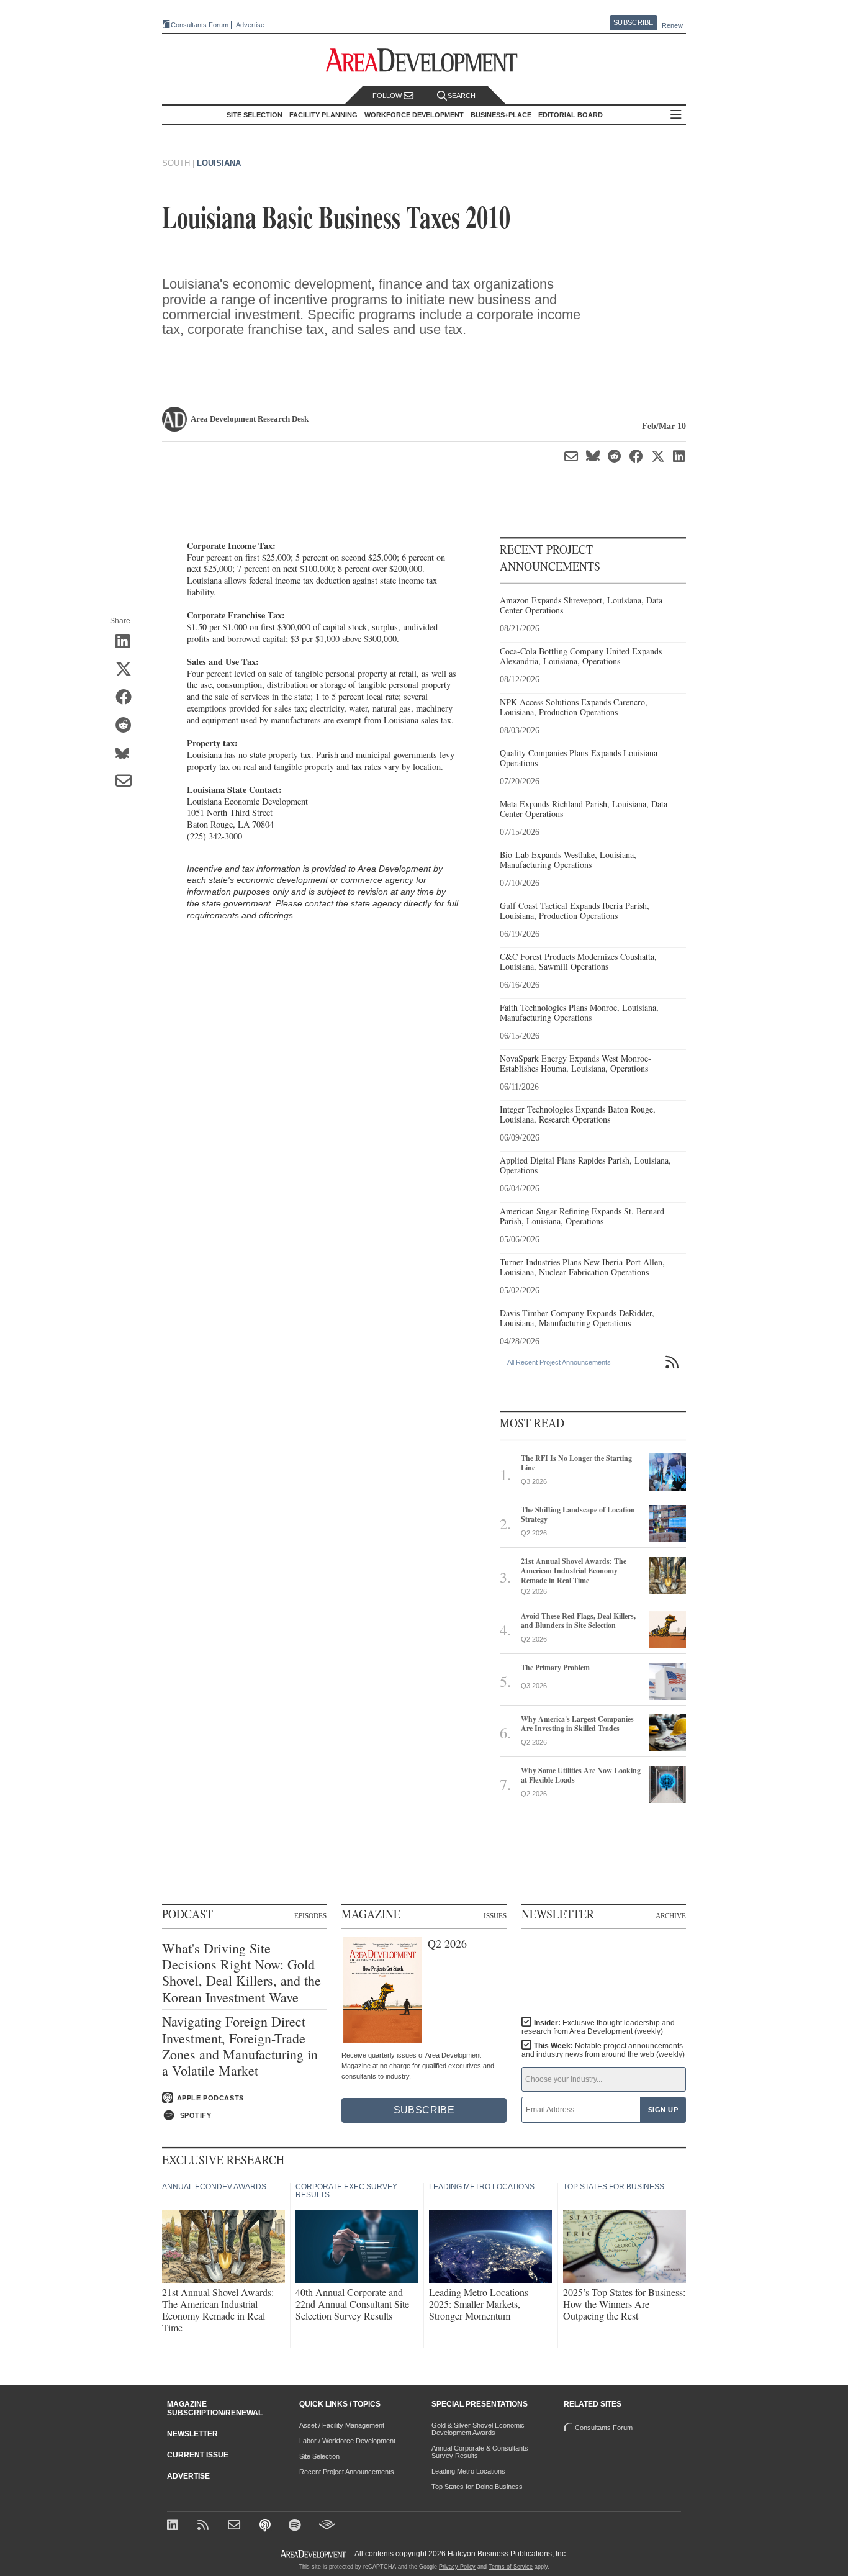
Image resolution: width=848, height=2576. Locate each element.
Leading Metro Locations (468, 2471)
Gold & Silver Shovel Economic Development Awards (478, 2429)
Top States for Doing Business (477, 2487)
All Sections (676, 115)
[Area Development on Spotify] (296, 2526)
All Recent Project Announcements (559, 1362)
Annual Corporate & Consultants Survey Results (480, 2452)
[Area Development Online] (314, 2554)
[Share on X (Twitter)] (128, 670)
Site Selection (319, 2456)
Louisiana (219, 163)
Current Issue (198, 2455)
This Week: (603, 2050)
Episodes (310, 1915)
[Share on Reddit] (128, 726)
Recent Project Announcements (347, 2472)
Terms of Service (511, 2567)
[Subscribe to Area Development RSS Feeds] (205, 2526)
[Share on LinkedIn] (128, 642)
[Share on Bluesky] (128, 754)
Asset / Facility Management (342, 2425)
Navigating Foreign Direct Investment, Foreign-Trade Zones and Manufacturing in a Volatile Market (240, 2046)
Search (462, 96)
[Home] (236, 2526)
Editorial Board (571, 115)
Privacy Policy (457, 2567)
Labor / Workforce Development (347, 2441)
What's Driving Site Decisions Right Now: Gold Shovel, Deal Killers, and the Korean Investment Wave (241, 1973)
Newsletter (192, 2434)
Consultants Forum (200, 25)
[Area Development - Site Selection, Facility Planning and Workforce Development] (424, 61)
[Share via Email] (128, 782)
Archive (671, 1915)
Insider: (598, 2027)
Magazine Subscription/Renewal (215, 2408)
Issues (495, 1915)
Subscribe (633, 22)
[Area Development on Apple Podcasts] (266, 2526)
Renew (672, 25)
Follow (388, 96)
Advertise (250, 25)
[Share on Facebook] (128, 698)
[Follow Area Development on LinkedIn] (175, 2526)
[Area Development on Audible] (327, 2526)
